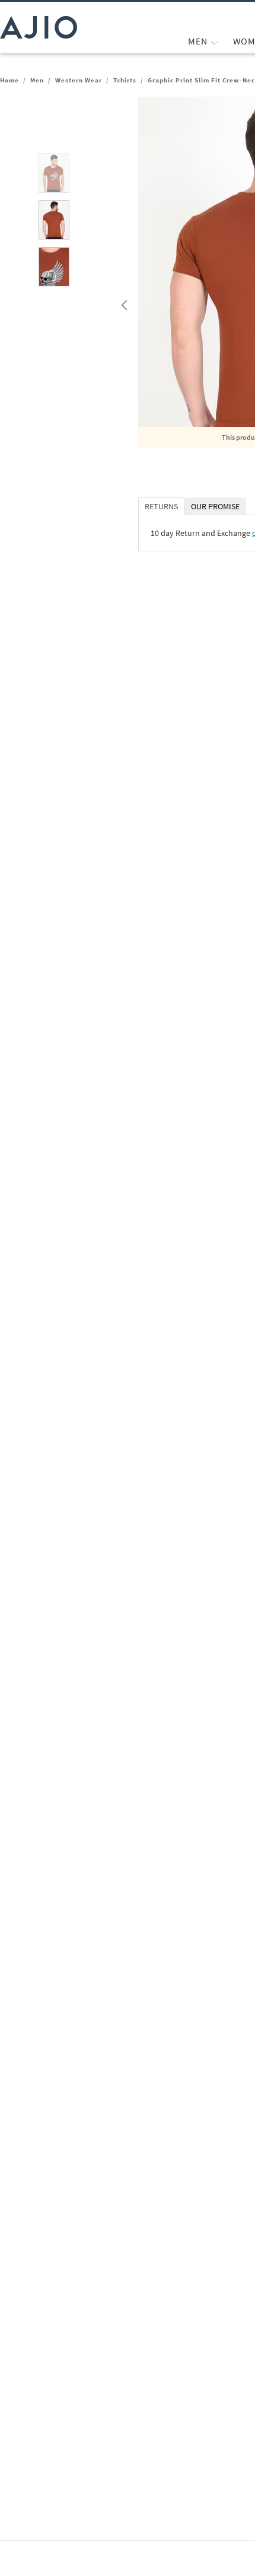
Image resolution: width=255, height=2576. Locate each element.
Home (9, 80)
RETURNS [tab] (161, 506)
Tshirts (125, 80)
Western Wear (79, 80)
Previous (123, 302)
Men (37, 80)
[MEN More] (214, 41)
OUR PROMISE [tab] (215, 506)
